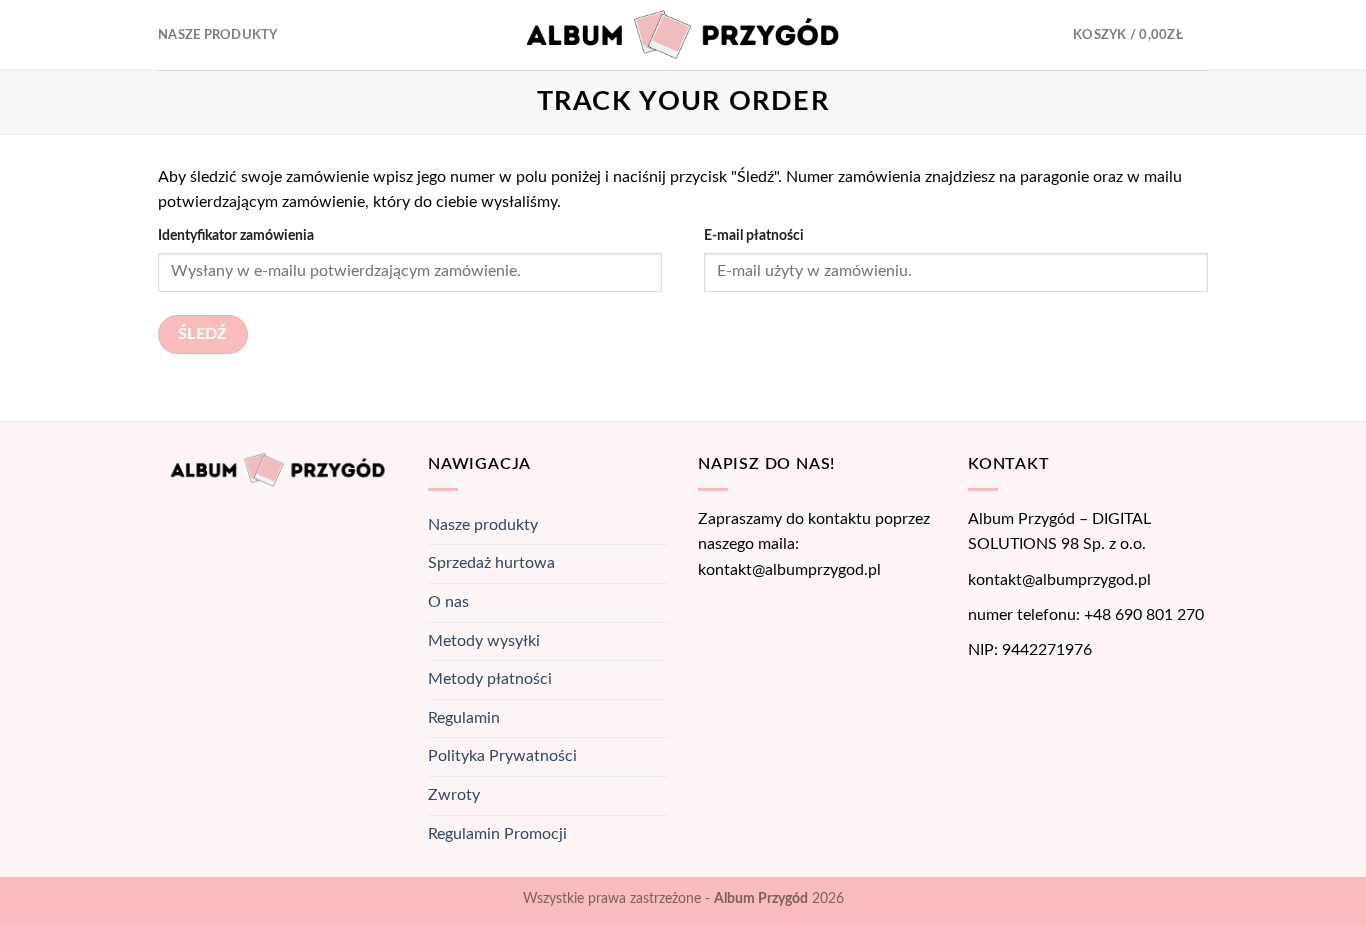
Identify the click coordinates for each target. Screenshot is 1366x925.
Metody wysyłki (484, 641)
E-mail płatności (754, 235)
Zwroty (454, 795)
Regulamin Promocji (497, 834)
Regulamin (464, 718)
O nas (448, 602)
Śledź (203, 334)
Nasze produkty (483, 525)
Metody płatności (490, 679)
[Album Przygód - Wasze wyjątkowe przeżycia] (683, 35)
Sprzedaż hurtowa (491, 563)
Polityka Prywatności (502, 756)
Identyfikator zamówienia (236, 235)
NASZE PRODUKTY (218, 35)
